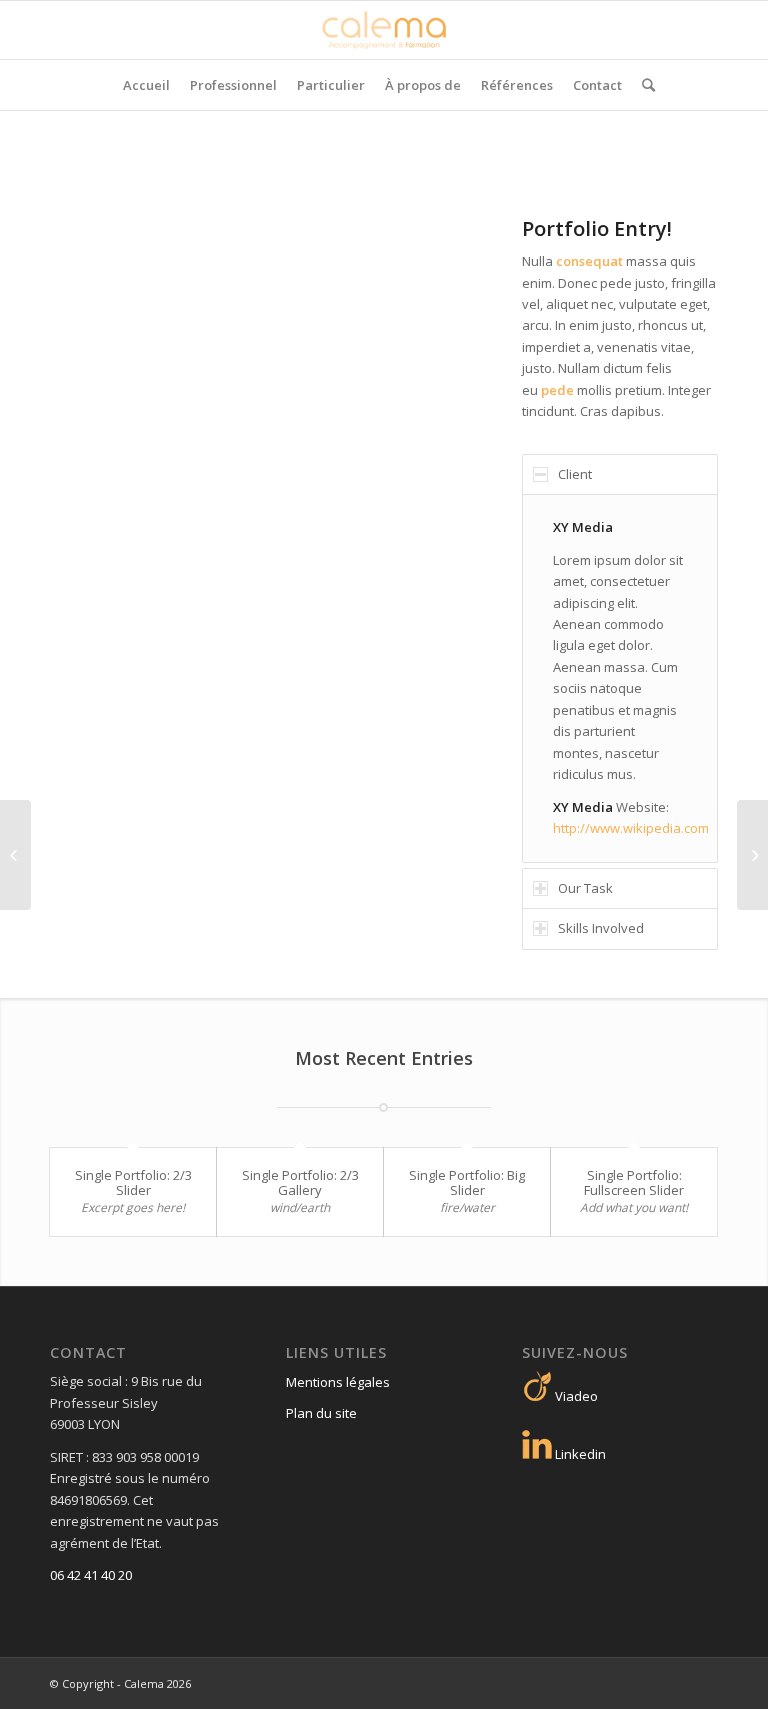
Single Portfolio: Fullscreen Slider (634, 1182)
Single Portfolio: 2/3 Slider (133, 1182)
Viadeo (575, 1396)
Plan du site (321, 1413)
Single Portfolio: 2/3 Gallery (300, 1182)
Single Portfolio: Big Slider (467, 1182)
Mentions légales (338, 1382)
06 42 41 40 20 (91, 1575)
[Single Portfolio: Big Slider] (15, 855)
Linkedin (579, 1454)
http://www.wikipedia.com (631, 828)
